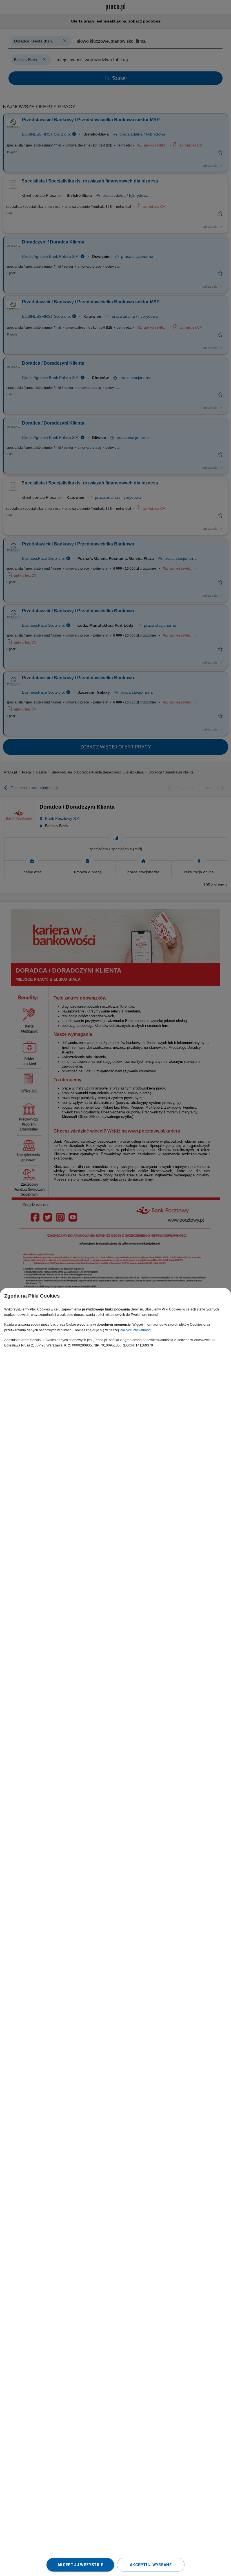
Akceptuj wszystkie (80, 2565)
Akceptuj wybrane (151, 2565)
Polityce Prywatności (136, 1330)
